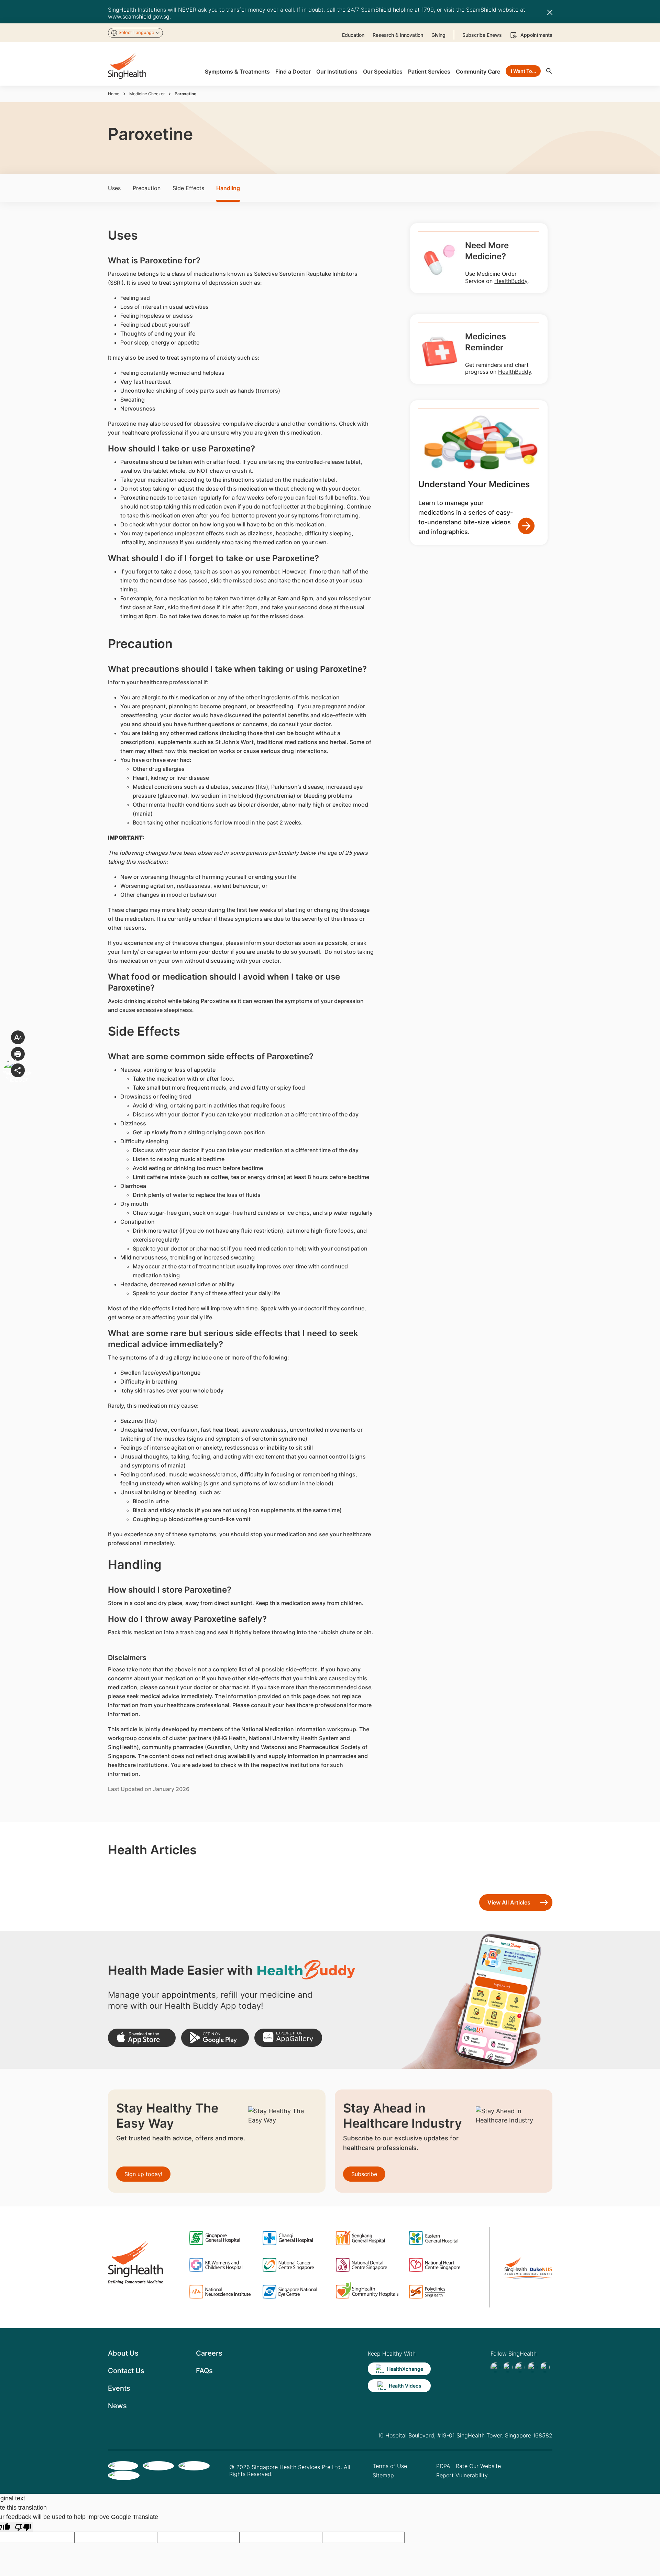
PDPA (443, 2466)
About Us (123, 2353)
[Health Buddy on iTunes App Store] (142, 2038)
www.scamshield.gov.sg (139, 17)
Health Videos (405, 2386)
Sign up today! (143, 2174)
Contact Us (126, 2371)
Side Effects (188, 188)
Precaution (147, 188)
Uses (114, 188)
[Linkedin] (520, 2367)
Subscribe (364, 2174)
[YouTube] (545, 2367)
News (117, 2406)
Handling (228, 188)
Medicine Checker (147, 94)
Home (114, 94)
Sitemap (383, 2475)
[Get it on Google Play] (215, 2038)
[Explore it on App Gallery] (288, 2038)
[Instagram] (532, 2367)
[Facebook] (495, 2367)
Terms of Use (390, 2466)
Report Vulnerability (462, 2475)
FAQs (204, 2371)
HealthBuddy (511, 281)
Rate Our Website (478, 2466)
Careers (209, 2353)
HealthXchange (405, 2369)
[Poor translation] (23, 2527)
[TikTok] (508, 2367)
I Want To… (523, 71)
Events (119, 2388)
